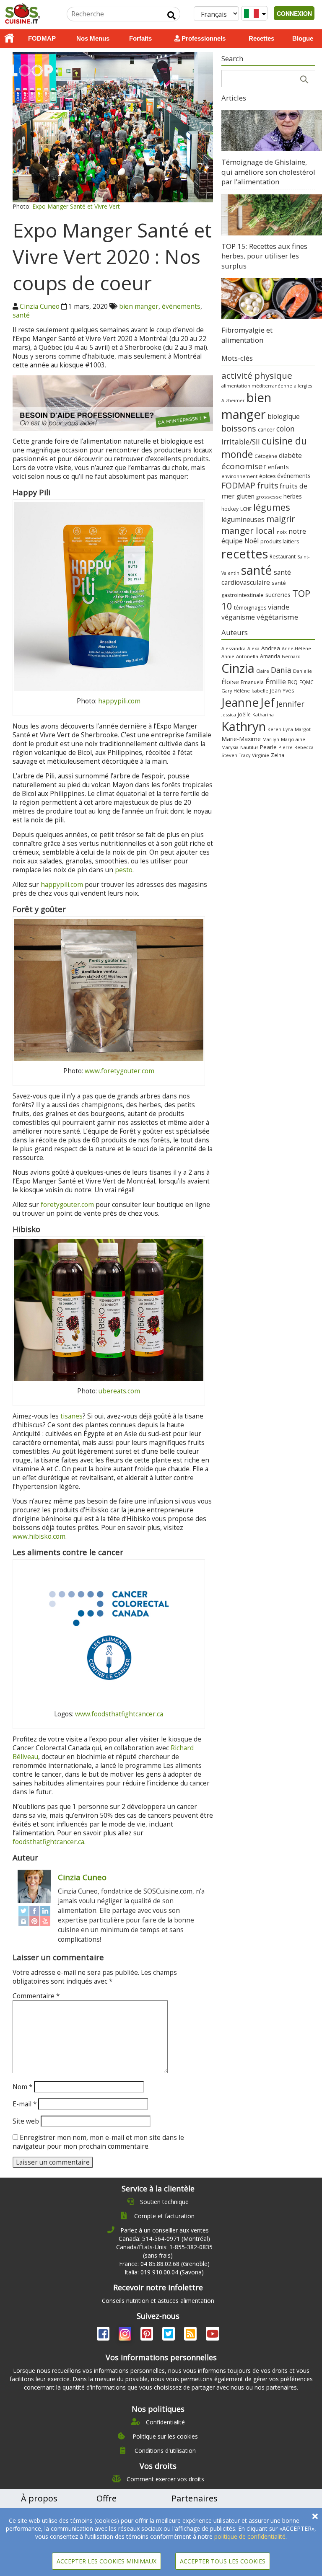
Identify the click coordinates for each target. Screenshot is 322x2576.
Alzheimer (233, 400)
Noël (252, 541)
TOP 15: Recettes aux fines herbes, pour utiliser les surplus (264, 256)
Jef (267, 702)
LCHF (246, 509)
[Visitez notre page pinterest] (148, 2335)
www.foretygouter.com (119, 1071)
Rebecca (304, 747)
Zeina (278, 755)
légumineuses (243, 519)
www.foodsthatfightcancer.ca (119, 1714)
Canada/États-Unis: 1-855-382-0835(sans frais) (164, 2251)
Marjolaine (293, 739)
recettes (245, 554)
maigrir (280, 519)
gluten (245, 496)
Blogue (303, 38)
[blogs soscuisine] (191, 2335)
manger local (248, 530)
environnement (239, 476)
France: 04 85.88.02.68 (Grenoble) (164, 2264)
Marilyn (271, 739)
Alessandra (234, 648)
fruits (267, 485)
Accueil (9, 39)
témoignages (250, 608)
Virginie (261, 755)
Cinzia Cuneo (40, 306)
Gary (227, 691)
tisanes (71, 1416)
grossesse (269, 497)
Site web (26, 2121)
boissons (239, 428)
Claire (263, 671)
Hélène (242, 691)
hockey (230, 509)
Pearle (268, 747)
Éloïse (230, 682)
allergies (303, 386)
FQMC (306, 682)
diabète (290, 455)
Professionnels (203, 38)
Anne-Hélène (296, 649)
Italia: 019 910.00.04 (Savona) (164, 2272)
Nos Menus (93, 38)
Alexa (253, 648)
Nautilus (249, 747)
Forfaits (140, 38)
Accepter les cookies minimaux (106, 2561)
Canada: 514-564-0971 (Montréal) (164, 2239)
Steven (229, 755)
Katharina (263, 714)
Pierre (286, 747)
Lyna (288, 729)
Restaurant (283, 557)
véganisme (238, 617)
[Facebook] (34, 1911)
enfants (278, 467)
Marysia (230, 747)
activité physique (257, 375)
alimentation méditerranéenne (257, 386)
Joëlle (244, 714)
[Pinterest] (34, 1921)
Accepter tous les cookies (223, 2561)
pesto (124, 870)
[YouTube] (45, 1921)
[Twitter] (23, 1911)
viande (279, 607)
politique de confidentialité (250, 2536)
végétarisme (277, 617)
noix (282, 532)
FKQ (293, 682)
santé (21, 315)
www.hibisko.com (39, 1536)
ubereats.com (119, 1391)
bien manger (139, 306)
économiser (244, 466)
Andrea (271, 648)
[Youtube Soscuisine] (213, 2335)
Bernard (291, 656)
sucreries (278, 594)
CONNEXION (294, 13)
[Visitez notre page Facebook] (104, 2335)
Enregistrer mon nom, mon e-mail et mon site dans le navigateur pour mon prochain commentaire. (98, 2142)
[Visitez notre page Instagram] (126, 2335)
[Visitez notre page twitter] (169, 2335)
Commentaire (36, 1996)
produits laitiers (280, 541)
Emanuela (252, 682)
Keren (274, 729)
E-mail (25, 2104)
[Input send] (171, 16)
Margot (303, 729)
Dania (281, 670)
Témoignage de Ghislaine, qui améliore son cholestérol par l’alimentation (268, 172)
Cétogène (266, 456)
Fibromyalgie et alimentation (247, 335)
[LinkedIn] (45, 1911)
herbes (293, 496)
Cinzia (238, 668)
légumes (272, 507)
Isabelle (260, 691)
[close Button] (315, 2516)
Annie (228, 656)
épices (267, 476)
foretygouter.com (67, 1205)
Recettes (261, 38)
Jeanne (240, 702)
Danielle (303, 671)
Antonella (247, 656)
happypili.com (119, 701)
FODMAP (42, 38)
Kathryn (244, 726)
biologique (284, 416)
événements (181, 306)
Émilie (276, 681)
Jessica (229, 714)
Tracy (245, 755)
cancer (266, 429)
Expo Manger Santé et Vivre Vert (76, 206)
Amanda (270, 656)
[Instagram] (23, 1921)
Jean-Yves (282, 691)
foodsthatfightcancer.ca (48, 1842)
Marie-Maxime (241, 739)
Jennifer (290, 704)
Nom (22, 2087)
